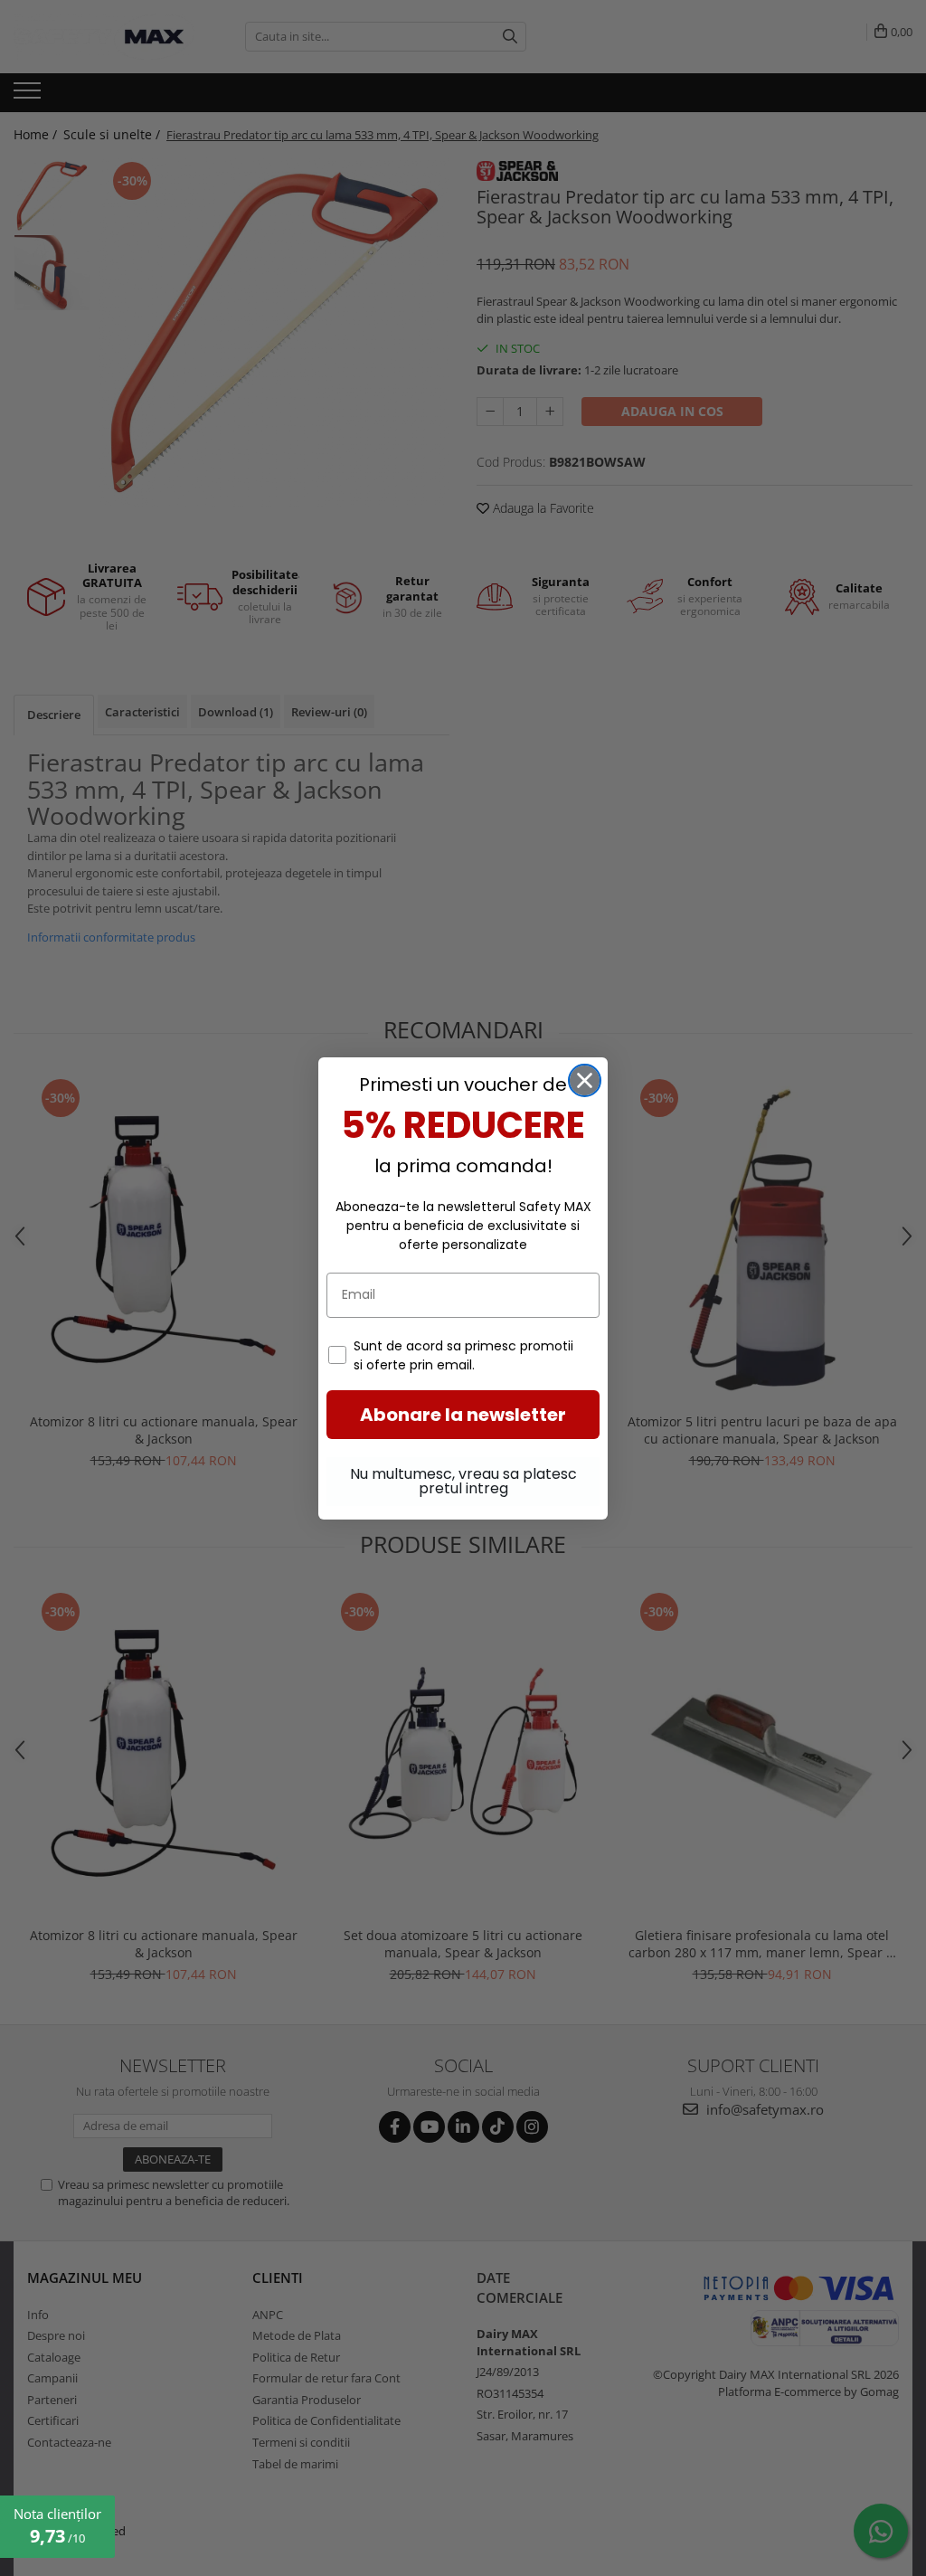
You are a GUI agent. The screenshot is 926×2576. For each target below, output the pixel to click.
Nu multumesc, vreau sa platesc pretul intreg (463, 1481)
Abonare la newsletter (463, 1415)
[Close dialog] (585, 1080)
